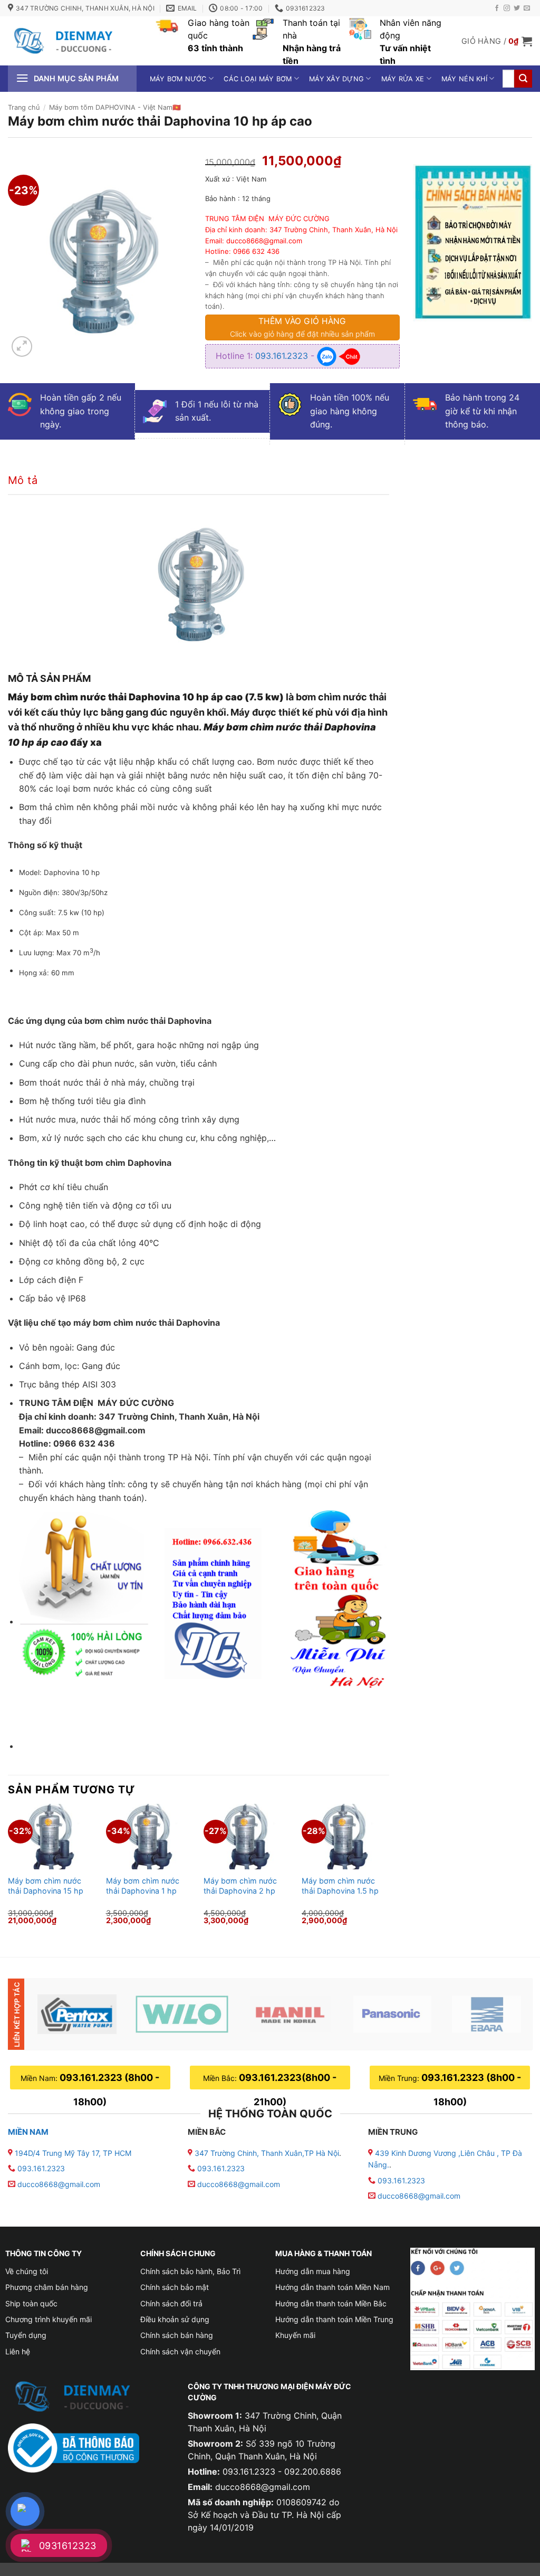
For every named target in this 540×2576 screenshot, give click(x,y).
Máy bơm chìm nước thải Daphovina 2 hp (240, 1886)
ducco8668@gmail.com (59, 2184)
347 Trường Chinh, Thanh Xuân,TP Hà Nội (266, 2153)
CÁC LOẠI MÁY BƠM (258, 79)
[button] (497, 41)
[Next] (389, 1872)
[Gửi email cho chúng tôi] (527, 8)
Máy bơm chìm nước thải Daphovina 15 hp (46, 1886)
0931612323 (68, 2546)
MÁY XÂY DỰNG (336, 79)
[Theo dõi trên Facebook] (497, 8)
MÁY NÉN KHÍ (464, 79)
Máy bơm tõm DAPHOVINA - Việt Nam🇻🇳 (115, 107)
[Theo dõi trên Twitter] (517, 8)
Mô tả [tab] (23, 480)
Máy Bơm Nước (178, 79)
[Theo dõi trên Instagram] (507, 8)
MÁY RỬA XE (403, 79)
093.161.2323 (283, 355)
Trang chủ (24, 107)
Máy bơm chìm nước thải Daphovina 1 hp (143, 1886)
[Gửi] (523, 79)
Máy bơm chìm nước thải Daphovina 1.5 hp (340, 1886)
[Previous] (8, 1872)
